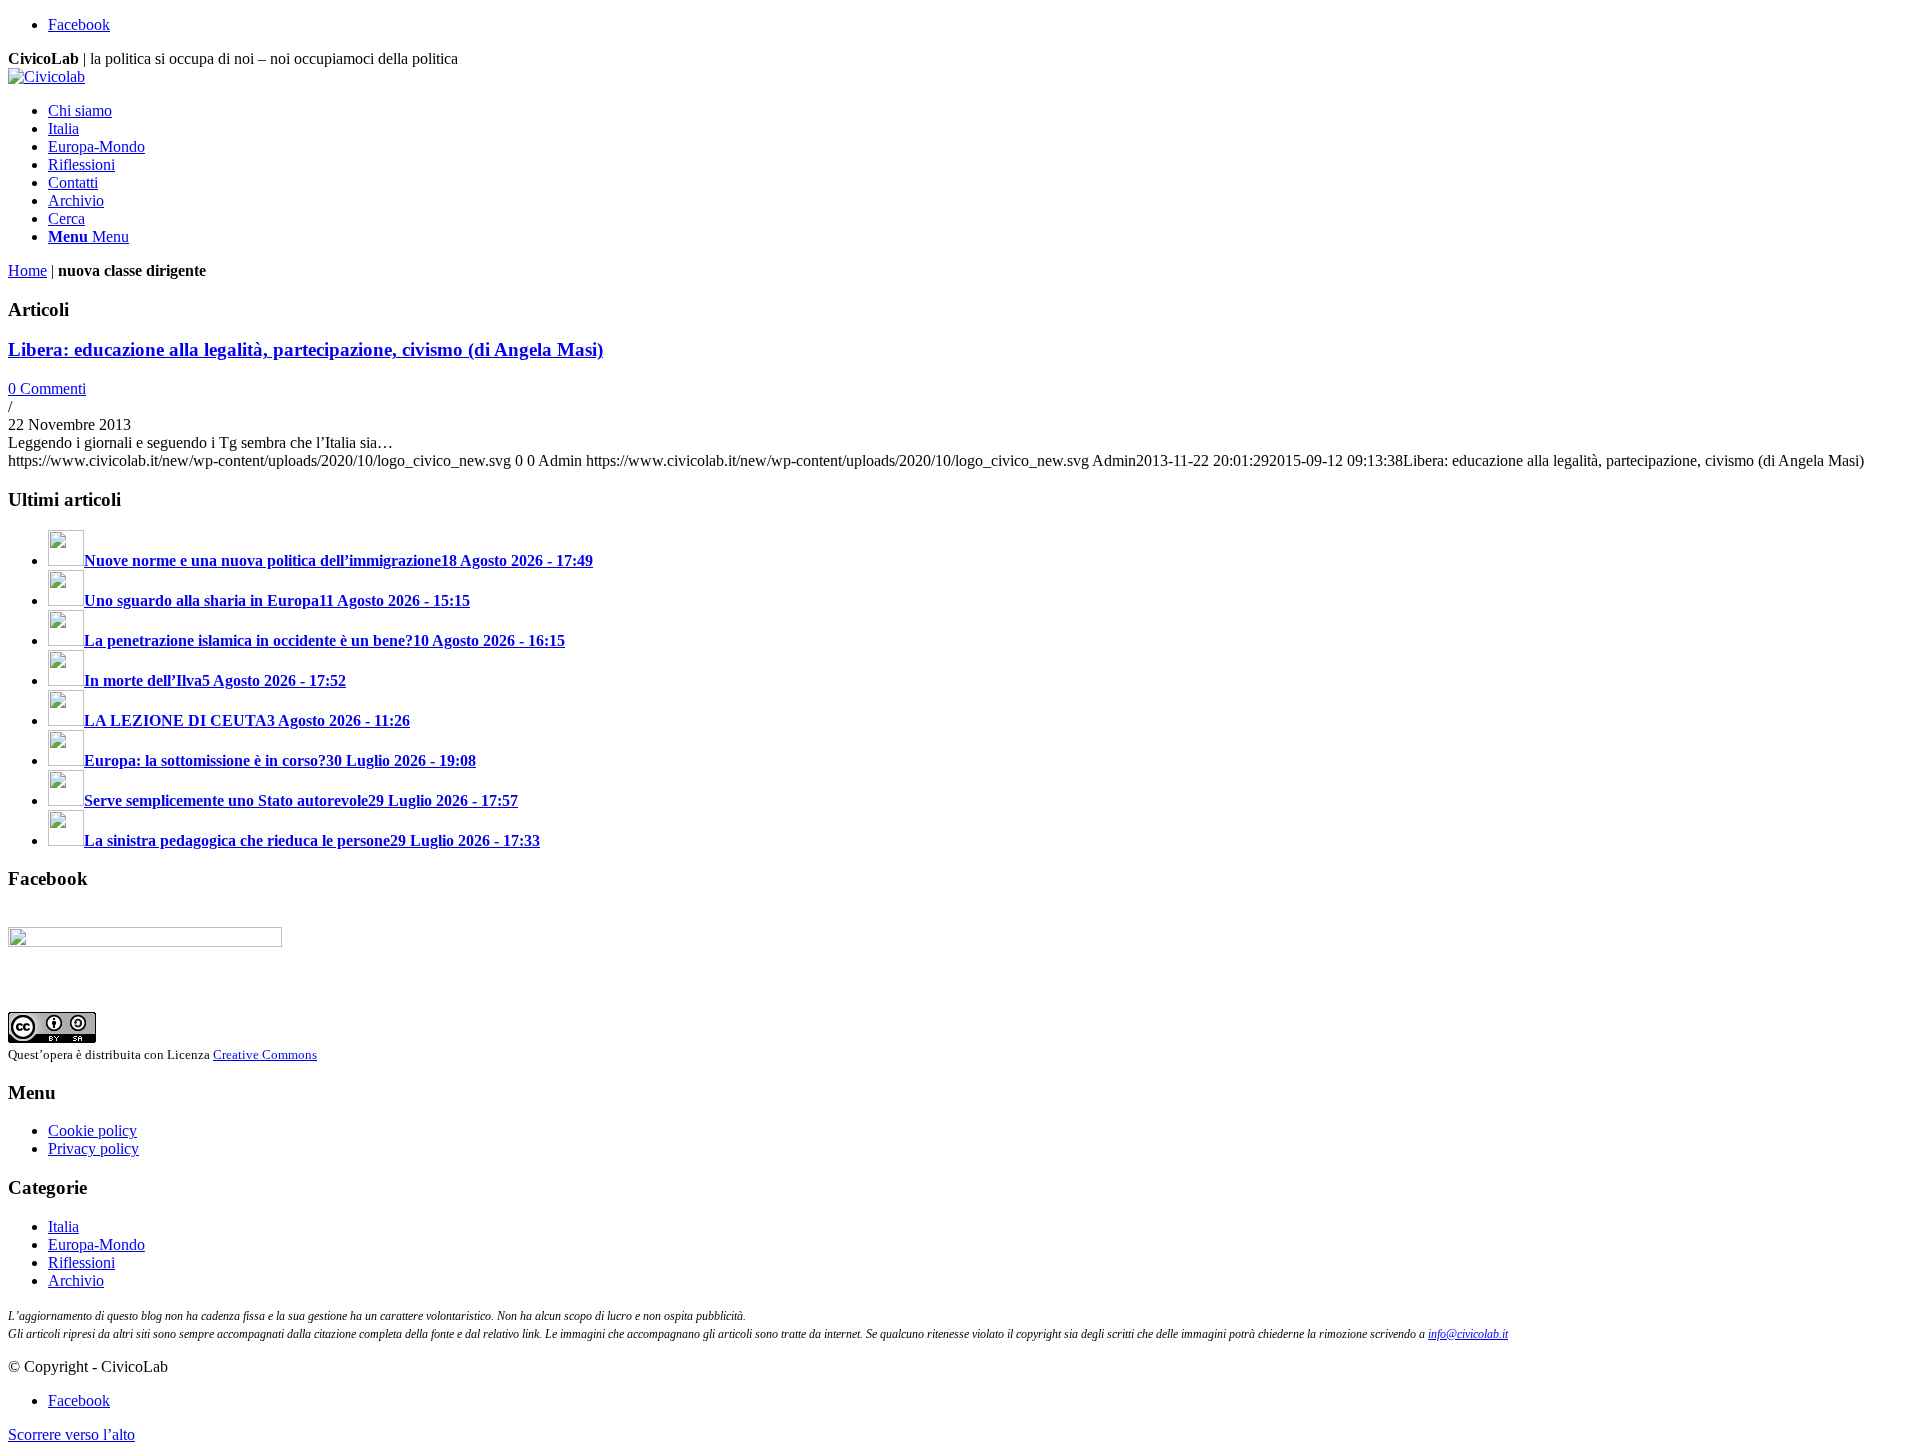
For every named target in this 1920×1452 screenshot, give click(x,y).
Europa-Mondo (96, 1244)
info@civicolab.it (1468, 1334)
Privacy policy (93, 1148)
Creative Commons (265, 1054)
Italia (63, 1226)
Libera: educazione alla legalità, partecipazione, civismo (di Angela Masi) (305, 349)
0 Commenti (47, 388)
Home (27, 270)
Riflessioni (81, 1262)
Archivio (76, 1280)
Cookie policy (92, 1130)
